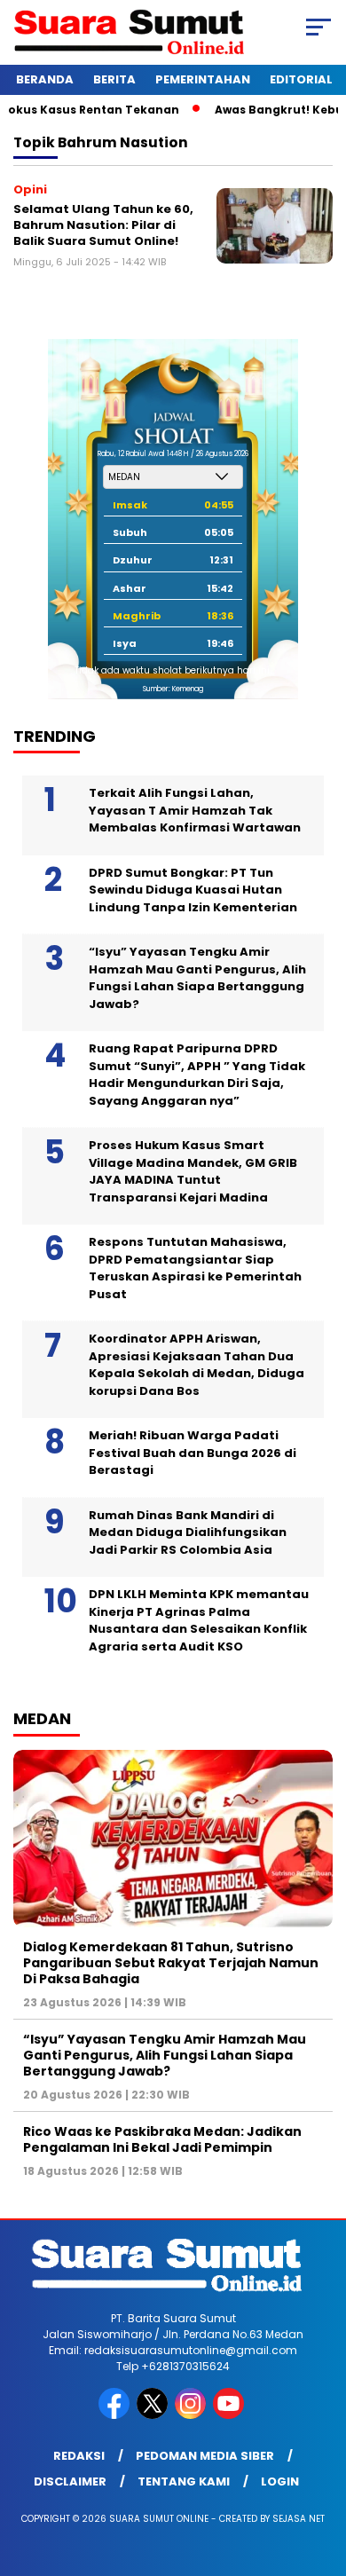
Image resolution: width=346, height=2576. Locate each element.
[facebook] (116, 2415)
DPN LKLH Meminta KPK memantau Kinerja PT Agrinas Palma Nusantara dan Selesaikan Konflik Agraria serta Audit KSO (199, 1620)
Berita (114, 79)
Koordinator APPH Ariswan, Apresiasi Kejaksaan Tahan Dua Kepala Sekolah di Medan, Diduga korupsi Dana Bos (197, 1365)
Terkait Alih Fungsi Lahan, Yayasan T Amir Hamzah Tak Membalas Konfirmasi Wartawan (195, 810)
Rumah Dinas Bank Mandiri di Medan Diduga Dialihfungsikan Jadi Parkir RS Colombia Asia (188, 1532)
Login (280, 2481)
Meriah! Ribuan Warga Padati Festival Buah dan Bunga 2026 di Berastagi (193, 1453)
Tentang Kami (184, 2481)
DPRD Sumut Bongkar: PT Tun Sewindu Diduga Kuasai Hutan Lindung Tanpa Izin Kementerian (193, 890)
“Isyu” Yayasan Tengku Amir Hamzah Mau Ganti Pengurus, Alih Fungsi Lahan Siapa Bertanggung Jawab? (197, 978)
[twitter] (154, 2415)
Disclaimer (70, 2481)
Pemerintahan (203, 79)
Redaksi (79, 2456)
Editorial (301, 79)
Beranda (45, 79)
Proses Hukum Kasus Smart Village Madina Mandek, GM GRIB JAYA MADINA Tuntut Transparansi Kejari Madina (193, 1171)
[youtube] (230, 2415)
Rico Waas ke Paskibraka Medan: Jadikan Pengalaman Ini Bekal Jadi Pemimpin (162, 2139)
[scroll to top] (321, 2473)
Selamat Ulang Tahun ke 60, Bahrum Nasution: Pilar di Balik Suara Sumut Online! (103, 225)
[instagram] (192, 2415)
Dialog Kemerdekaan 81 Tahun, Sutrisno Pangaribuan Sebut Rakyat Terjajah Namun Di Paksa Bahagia (171, 1963)
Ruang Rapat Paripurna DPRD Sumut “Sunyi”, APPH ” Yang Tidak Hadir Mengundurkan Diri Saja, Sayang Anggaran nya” (197, 1075)
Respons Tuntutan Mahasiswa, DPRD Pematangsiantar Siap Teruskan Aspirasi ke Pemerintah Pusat (195, 1268)
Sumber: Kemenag (173, 689)
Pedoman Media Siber (205, 2456)
